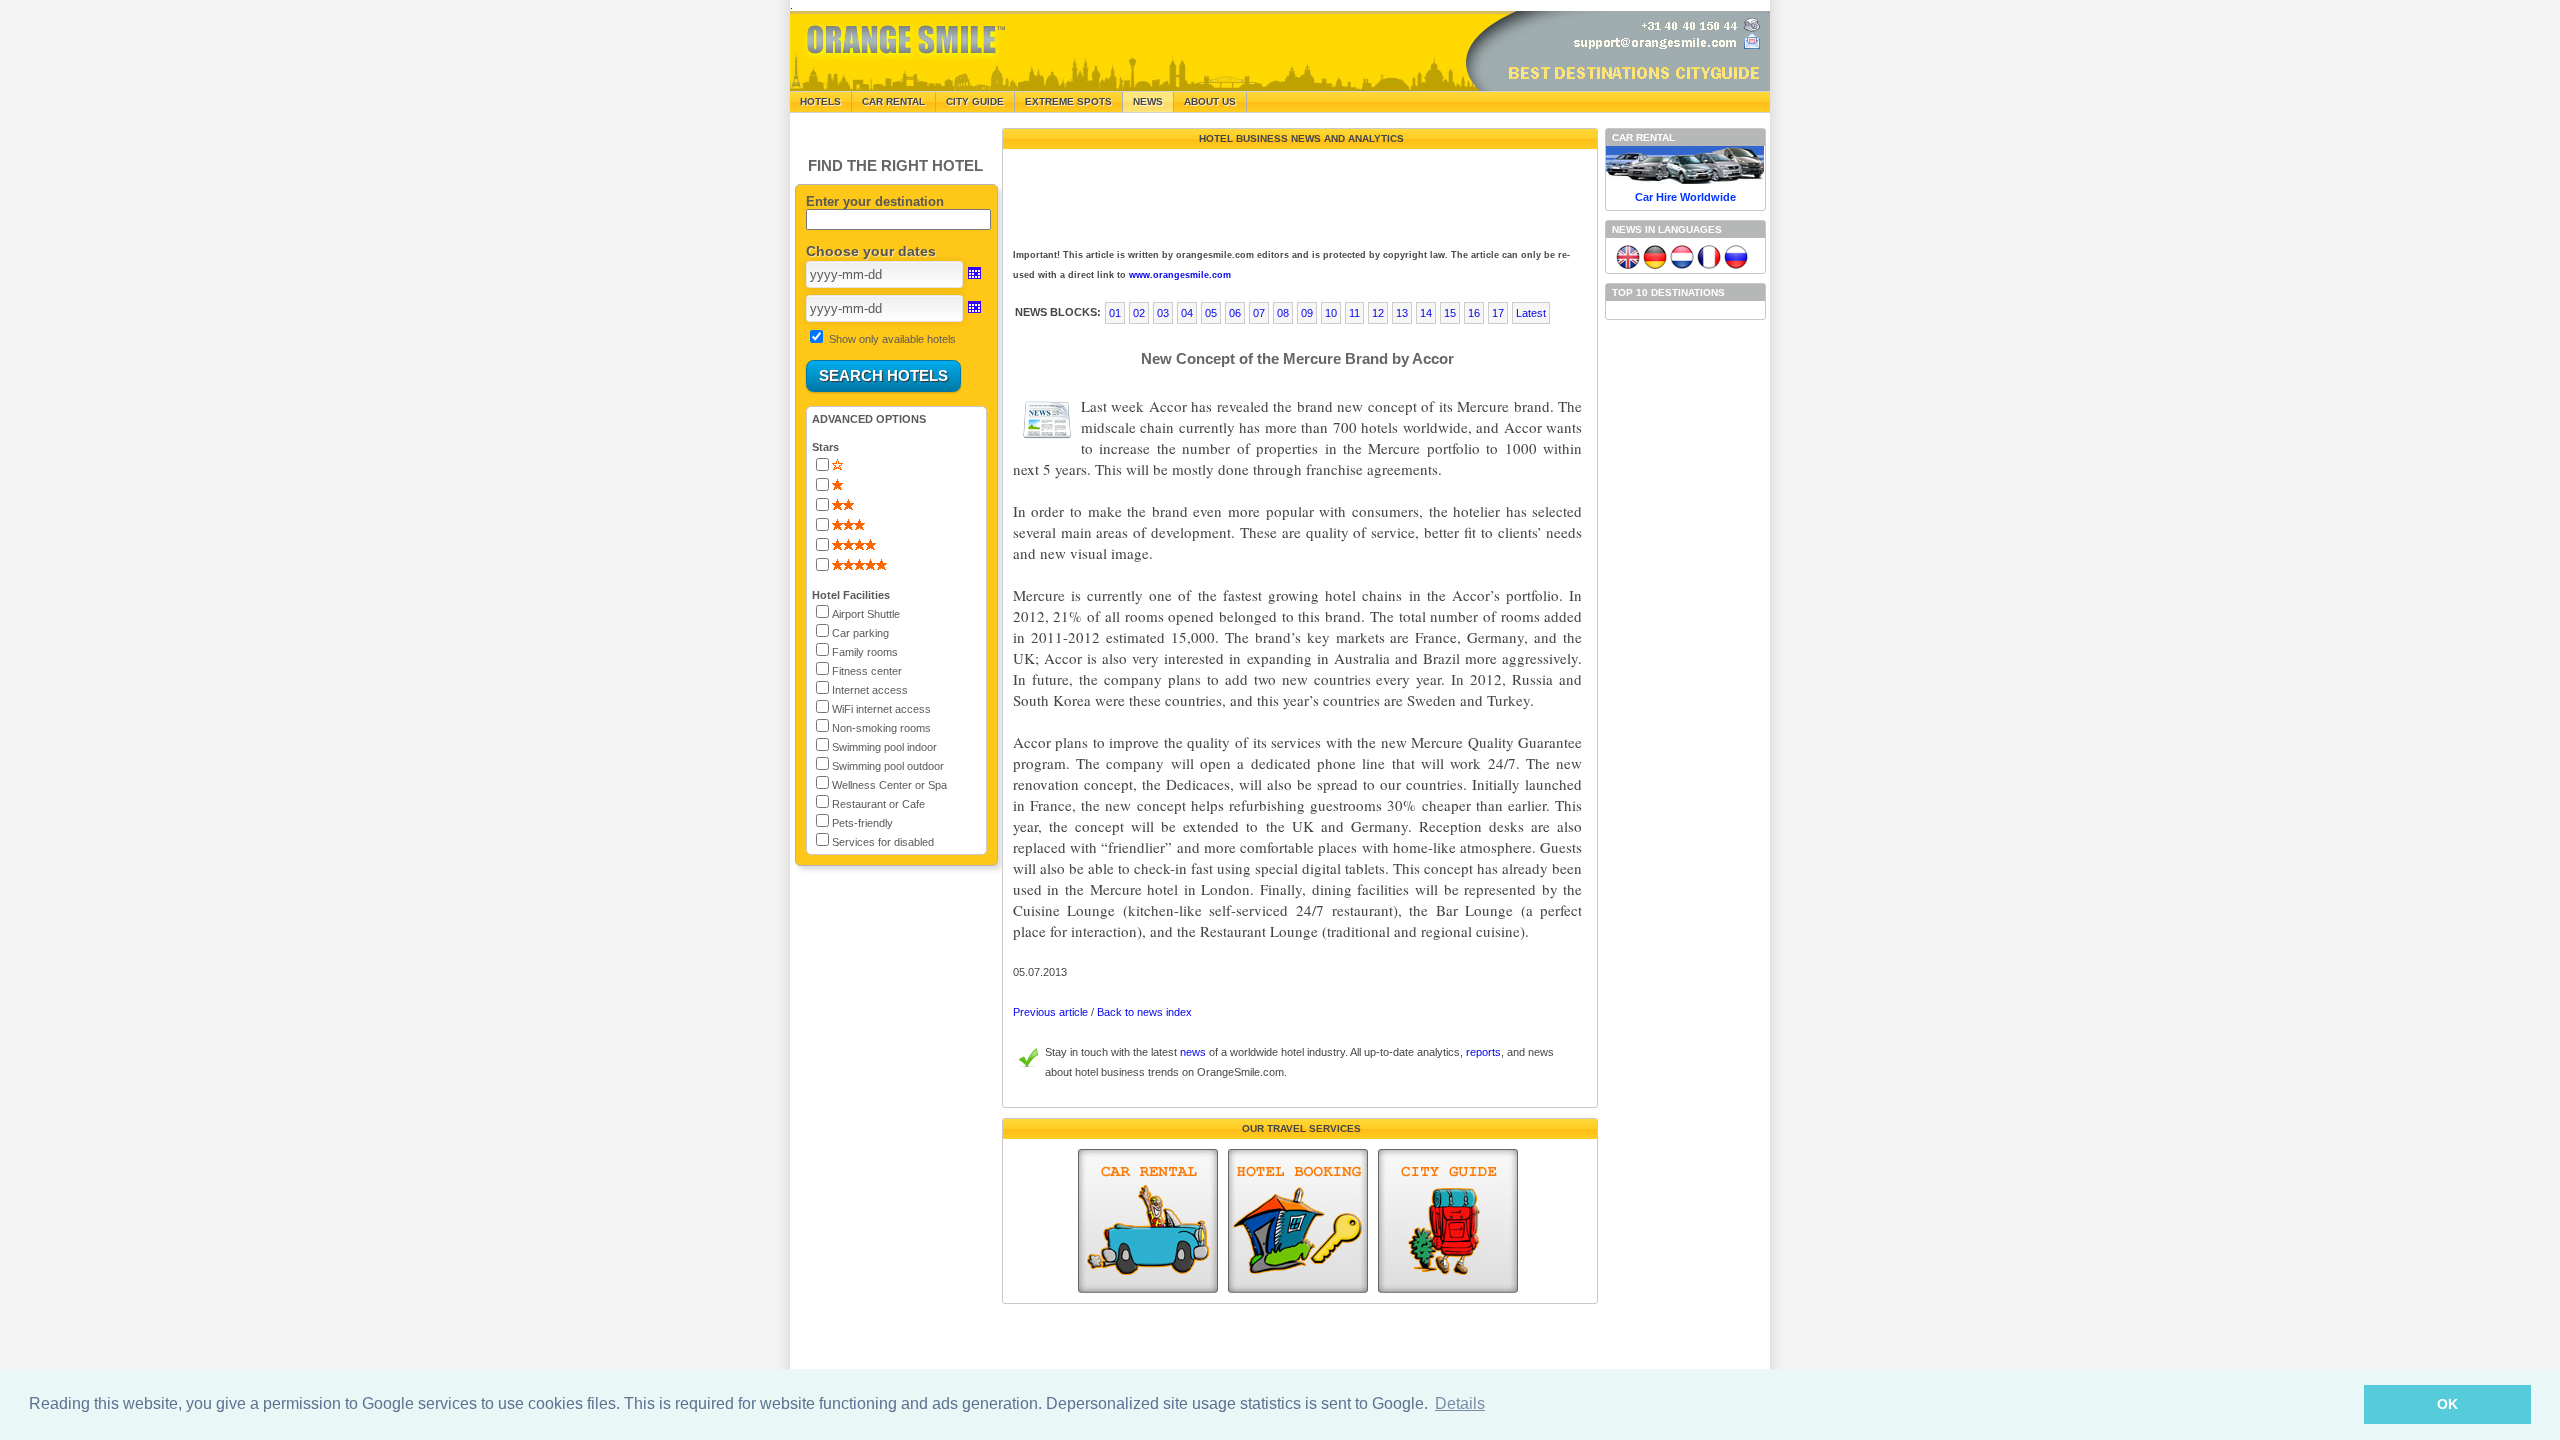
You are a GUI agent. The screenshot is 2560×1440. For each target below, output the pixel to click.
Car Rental (893, 101)
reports (1483, 1052)
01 (1115, 313)
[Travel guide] (1448, 1221)
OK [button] (2447, 1404)
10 (1331, 313)
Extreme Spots (1068, 101)
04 (1187, 313)
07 (1259, 313)
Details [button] (1460, 1403)
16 (1474, 313)
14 (1426, 313)
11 (1354, 313)
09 (1307, 313)
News (1148, 101)
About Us (1210, 101)
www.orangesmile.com (1180, 275)
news (1193, 1052)
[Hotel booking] (1298, 1221)
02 (1139, 313)
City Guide (975, 101)
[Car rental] (1148, 1221)
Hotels (820, 101)
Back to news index (1144, 1012)
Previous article (1050, 1012)
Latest (1531, 313)
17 (1498, 313)
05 (1211, 313)
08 (1283, 313)
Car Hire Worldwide (1685, 197)
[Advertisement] (1298, 194)
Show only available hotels (892, 339)
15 (1450, 313)
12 (1378, 313)
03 (1163, 313)
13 (1402, 313)
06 (1235, 313)
